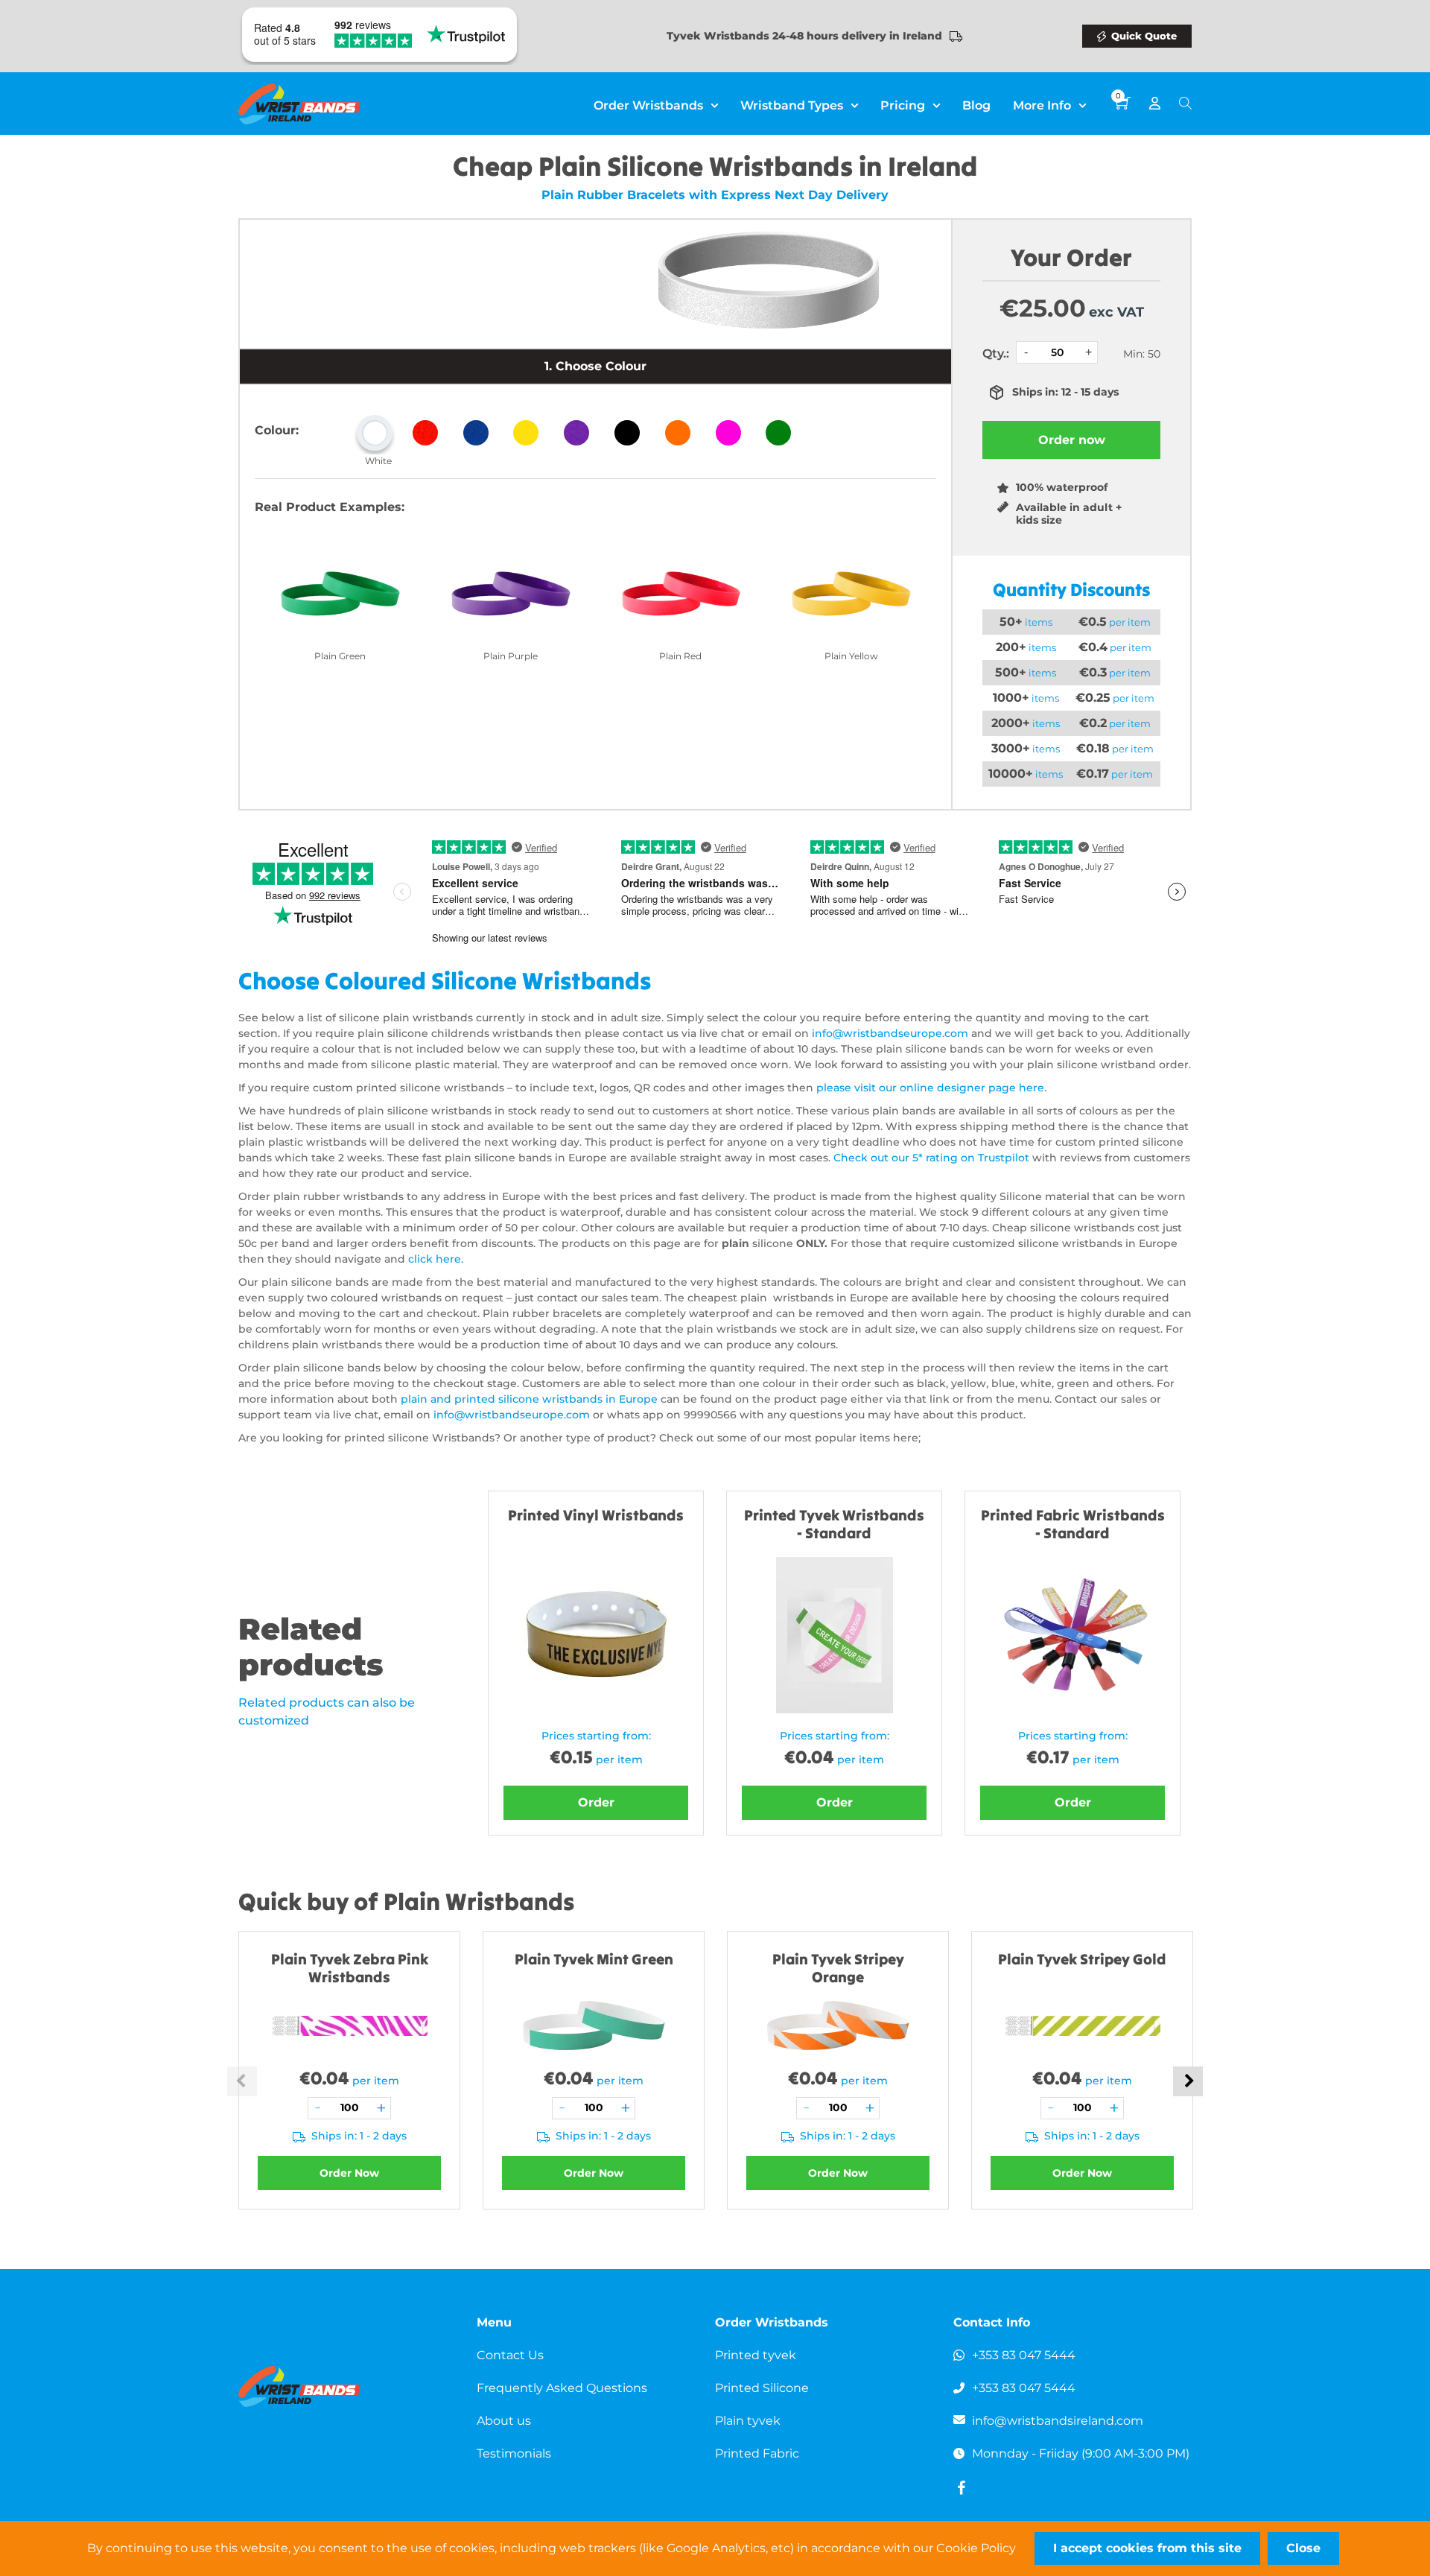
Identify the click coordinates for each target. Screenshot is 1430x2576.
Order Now (349, 2173)
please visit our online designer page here (930, 1088)
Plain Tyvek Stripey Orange (838, 1968)
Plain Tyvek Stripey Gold (1082, 1959)
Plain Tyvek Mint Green (594, 1959)
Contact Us (510, 2355)
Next (1188, 2081)
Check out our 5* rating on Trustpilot (931, 1158)
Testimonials (514, 2453)
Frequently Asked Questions (562, 2388)
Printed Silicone (762, 2388)
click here (435, 1259)
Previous (242, 2081)
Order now (1072, 440)
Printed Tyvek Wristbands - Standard (834, 1524)
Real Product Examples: (330, 507)
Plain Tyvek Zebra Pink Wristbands (350, 1968)
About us (504, 2421)
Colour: (277, 430)
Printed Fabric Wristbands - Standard (1073, 1524)
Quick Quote (1144, 36)
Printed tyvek (756, 2355)
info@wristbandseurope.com (890, 1033)
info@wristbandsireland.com (1058, 2421)
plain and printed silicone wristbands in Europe (529, 1399)
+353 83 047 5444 (1024, 2355)
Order (596, 1802)
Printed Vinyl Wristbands (596, 1515)
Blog (976, 105)
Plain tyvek (748, 2421)
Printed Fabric (757, 2453)
